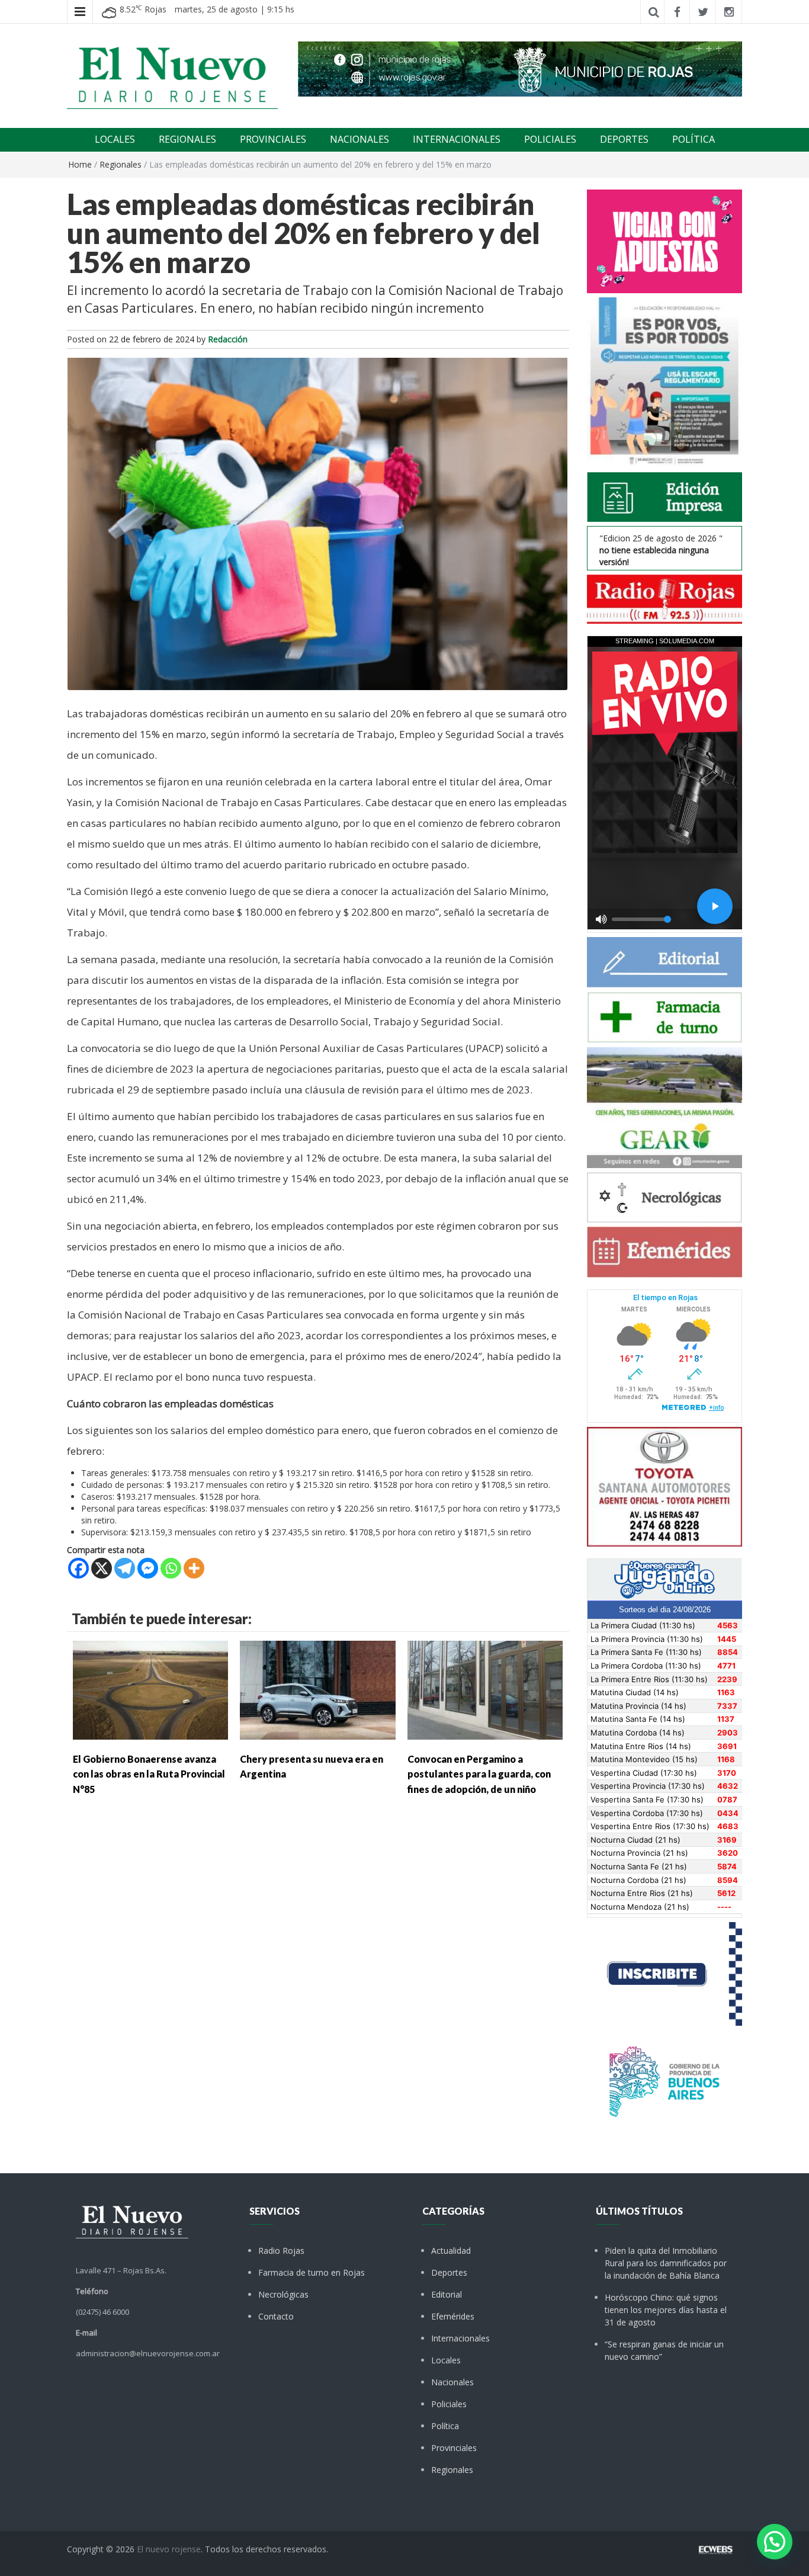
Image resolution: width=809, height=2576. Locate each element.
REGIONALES (187, 139)
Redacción (228, 339)
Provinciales (454, 2448)
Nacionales (452, 2382)
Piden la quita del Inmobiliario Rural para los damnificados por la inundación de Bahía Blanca (666, 2263)
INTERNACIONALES (457, 139)
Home (80, 164)
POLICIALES (550, 139)
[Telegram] (125, 1568)
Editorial (447, 2294)
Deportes (449, 2272)
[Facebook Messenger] (148, 1568)
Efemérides (453, 2316)
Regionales (121, 164)
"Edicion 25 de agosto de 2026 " (661, 550)
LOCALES (115, 139)
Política (445, 2426)
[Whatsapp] (171, 1568)
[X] (102, 1568)
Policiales (449, 2404)
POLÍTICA (694, 139)
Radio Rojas (281, 2251)
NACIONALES (359, 139)
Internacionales (460, 2338)
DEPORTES (624, 139)
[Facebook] (78, 1568)
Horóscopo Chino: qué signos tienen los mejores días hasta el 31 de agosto (666, 2310)
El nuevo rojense (169, 2549)
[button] (775, 2542)
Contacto (276, 2316)
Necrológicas (283, 2294)
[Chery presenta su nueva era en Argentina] (317, 1689)
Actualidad (451, 2251)
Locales (446, 2360)
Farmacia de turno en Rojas (312, 2272)
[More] (194, 1568)
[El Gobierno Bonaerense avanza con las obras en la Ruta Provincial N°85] (150, 1689)
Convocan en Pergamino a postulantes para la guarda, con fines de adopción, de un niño (479, 1774)
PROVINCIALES (273, 139)
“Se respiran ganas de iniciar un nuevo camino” (664, 2350)
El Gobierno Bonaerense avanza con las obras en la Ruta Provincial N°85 (149, 1774)
